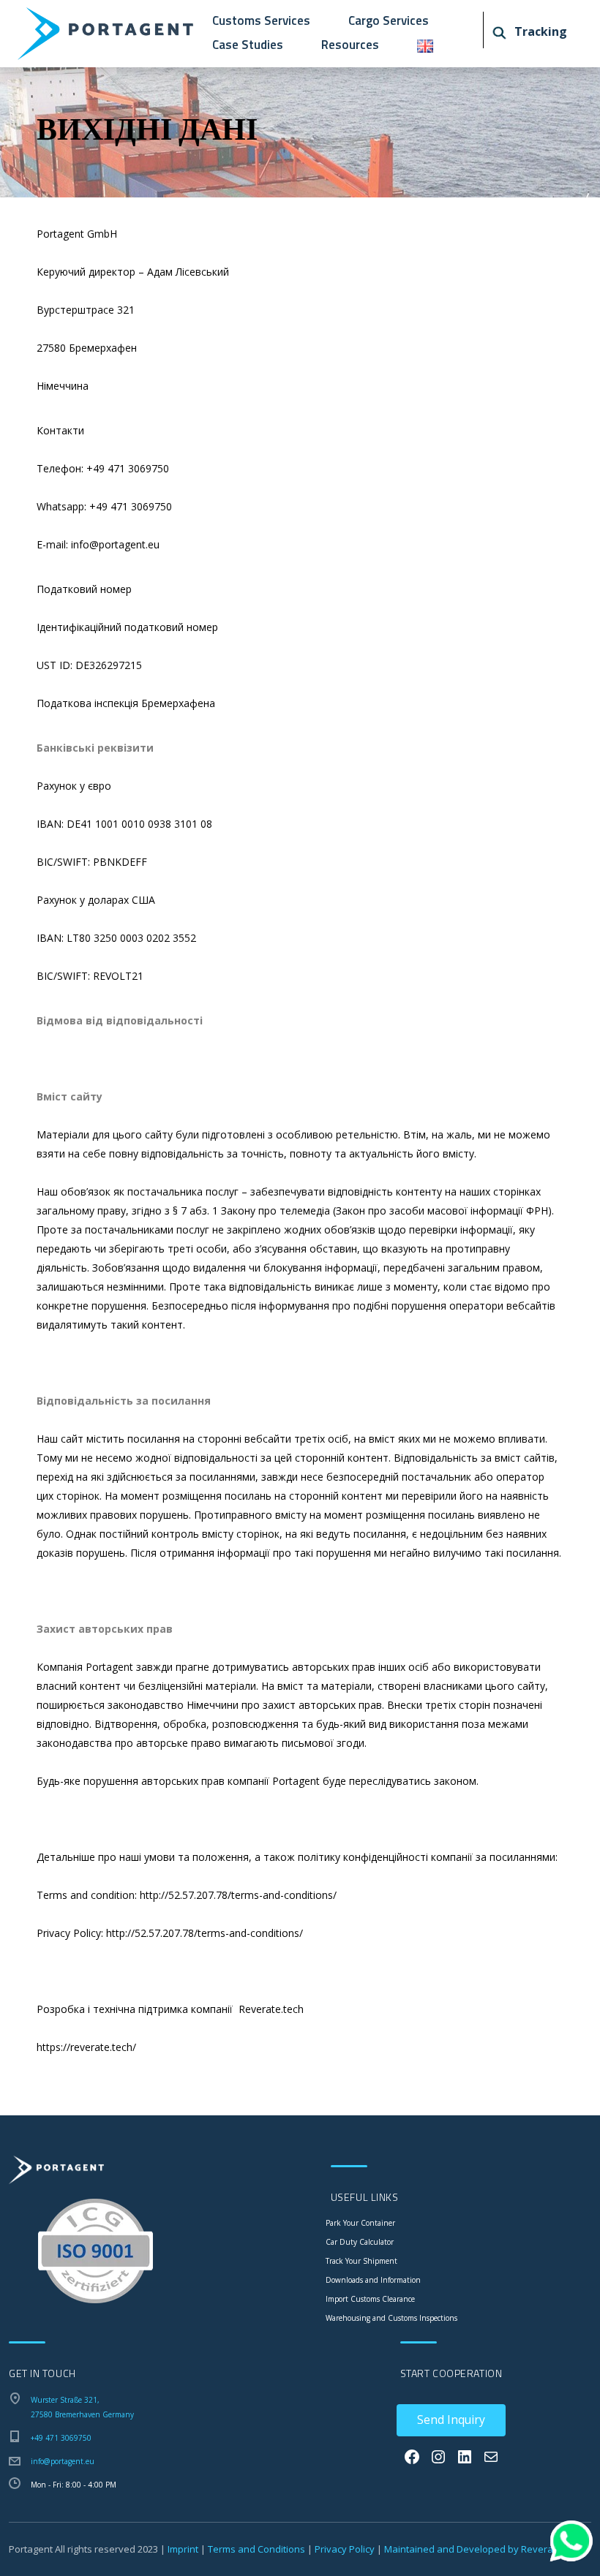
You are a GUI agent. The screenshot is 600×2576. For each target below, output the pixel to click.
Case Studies (248, 45)
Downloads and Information (373, 2280)
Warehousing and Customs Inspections (391, 2318)
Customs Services (261, 20)
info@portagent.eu (63, 2461)
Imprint (183, 2549)
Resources (350, 45)
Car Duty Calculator (360, 2242)
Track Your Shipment (361, 2261)
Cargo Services (389, 20)
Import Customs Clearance (370, 2299)
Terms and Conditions (256, 2549)
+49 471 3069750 (61, 2438)
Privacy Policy (345, 2549)
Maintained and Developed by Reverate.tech (484, 2549)
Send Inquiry (451, 2420)
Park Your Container (360, 2223)
